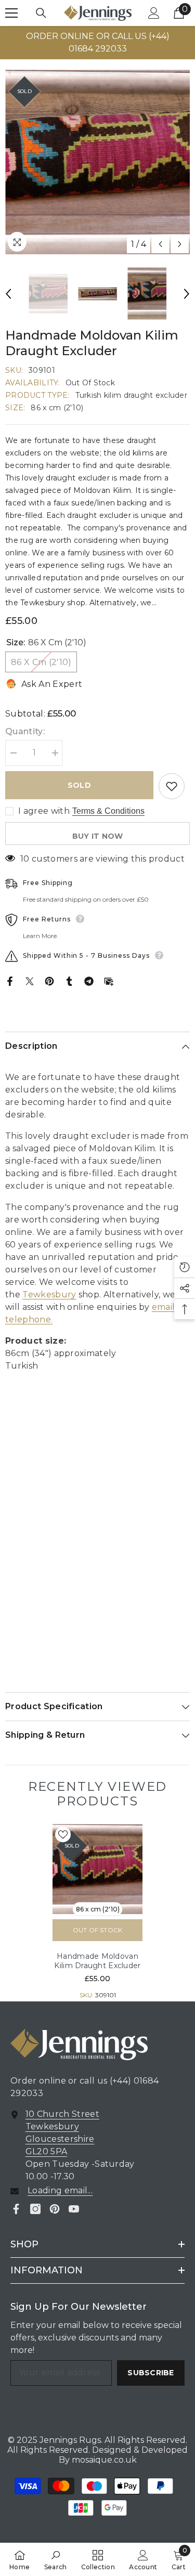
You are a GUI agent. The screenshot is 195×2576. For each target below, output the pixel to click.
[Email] (109, 980)
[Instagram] (35, 2209)
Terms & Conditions (108, 811)
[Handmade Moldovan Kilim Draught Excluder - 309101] (97, 1869)
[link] (56, 2559)
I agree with (44, 811)
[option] (97, 162)
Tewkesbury (49, 1294)
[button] (160, 244)
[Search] (41, 13)
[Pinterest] (49, 980)
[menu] (11, 13)
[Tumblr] (69, 980)
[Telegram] (89, 980)
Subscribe (151, 2373)
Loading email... (60, 2190)
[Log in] (154, 13)
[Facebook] (10, 980)
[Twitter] (30, 980)
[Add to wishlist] (172, 786)
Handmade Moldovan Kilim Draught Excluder (97, 1961)
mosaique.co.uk (103, 2460)
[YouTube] (74, 2209)
